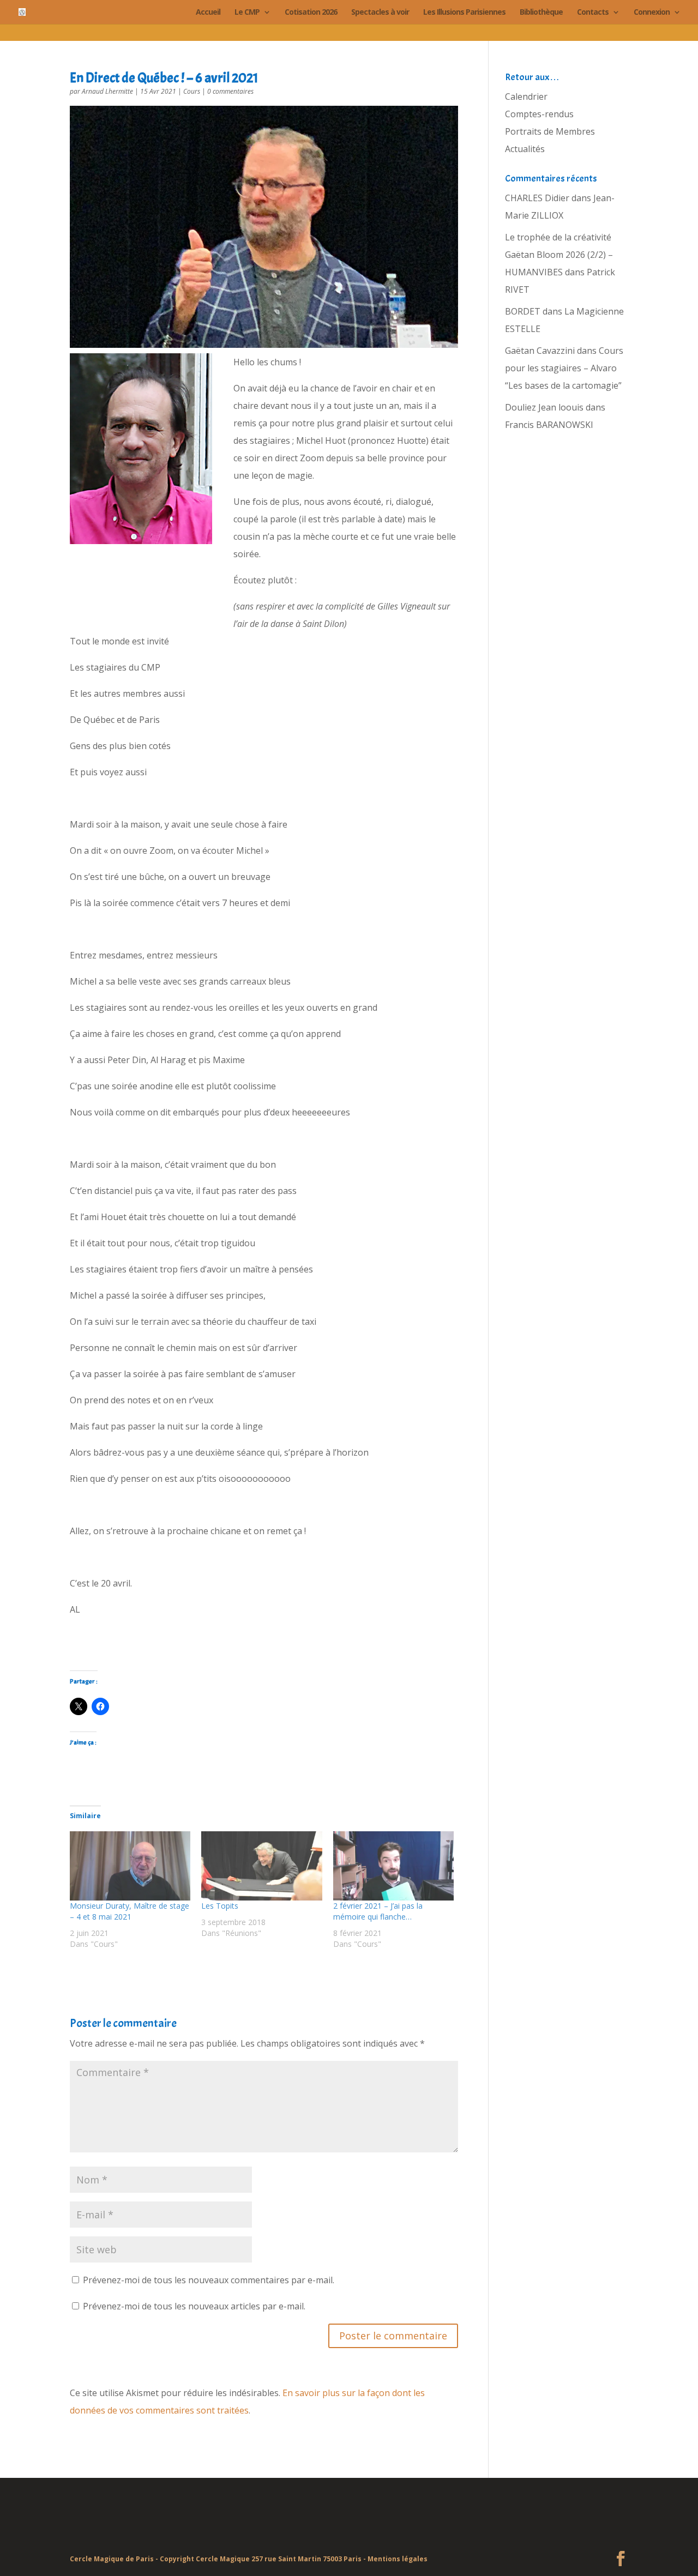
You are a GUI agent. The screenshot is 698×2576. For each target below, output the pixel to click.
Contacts (593, 13)
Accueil (208, 13)
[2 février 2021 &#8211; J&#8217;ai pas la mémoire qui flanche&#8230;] (393, 1866)
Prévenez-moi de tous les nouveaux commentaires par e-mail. (209, 2280)
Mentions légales (398, 2559)
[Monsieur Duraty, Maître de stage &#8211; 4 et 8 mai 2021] (130, 1866)
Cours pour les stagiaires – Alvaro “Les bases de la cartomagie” (564, 368)
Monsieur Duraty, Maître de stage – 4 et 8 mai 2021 (130, 1911)
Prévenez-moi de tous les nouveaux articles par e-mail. (194, 2306)
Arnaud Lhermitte (107, 91)
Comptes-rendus (539, 114)
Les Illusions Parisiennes (464, 13)
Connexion (652, 13)
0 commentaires (230, 91)
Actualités (525, 149)
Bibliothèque (541, 13)
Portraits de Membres (550, 131)
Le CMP (247, 13)
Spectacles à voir (380, 13)
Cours (192, 91)
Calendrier (526, 96)
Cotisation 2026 (311, 13)
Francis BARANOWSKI (549, 425)
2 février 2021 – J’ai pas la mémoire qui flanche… (378, 1911)
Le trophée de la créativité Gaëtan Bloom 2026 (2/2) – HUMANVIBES (559, 255)
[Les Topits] (261, 1866)
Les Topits (220, 1906)
